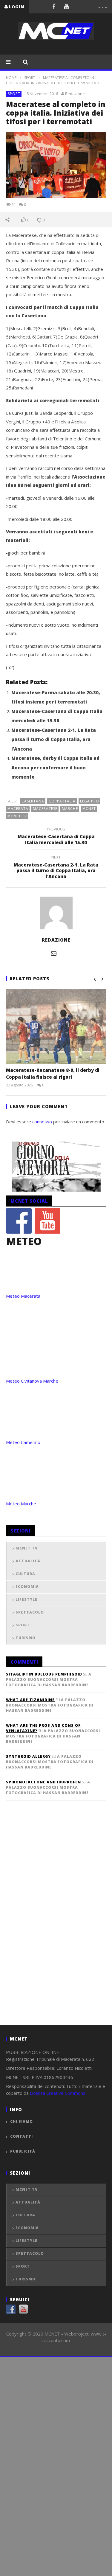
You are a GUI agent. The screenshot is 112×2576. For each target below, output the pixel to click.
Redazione (75, 94)
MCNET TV (27, 1548)
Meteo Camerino (23, 1442)
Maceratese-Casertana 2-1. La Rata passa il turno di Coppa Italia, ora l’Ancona (54, 739)
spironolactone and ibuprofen (43, 1782)
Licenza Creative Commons (58, 2093)
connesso (42, 1122)
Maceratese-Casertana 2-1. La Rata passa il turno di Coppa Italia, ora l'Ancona (56, 868)
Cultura (25, 1574)
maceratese (45, 809)
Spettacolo (30, 1612)
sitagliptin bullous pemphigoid (44, 1674)
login (17, 7)
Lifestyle (26, 1599)
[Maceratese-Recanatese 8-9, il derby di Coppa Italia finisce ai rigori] (56, 1026)
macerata (18, 809)
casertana (33, 801)
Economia (27, 1587)
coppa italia (62, 801)
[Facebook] (54, 6)
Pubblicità (23, 2151)
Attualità (28, 1561)
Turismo (26, 1638)
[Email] (54, 953)
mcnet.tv (17, 816)
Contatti (22, 2136)
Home (11, 78)
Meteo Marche (21, 1504)
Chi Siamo (22, 2121)
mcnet (89, 809)
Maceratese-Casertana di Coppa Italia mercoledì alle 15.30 (56, 837)
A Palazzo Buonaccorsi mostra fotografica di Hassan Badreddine (49, 1680)
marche (70, 809)
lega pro (90, 801)
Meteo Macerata (23, 1296)
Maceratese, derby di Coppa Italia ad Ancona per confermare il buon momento (55, 767)
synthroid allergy (28, 1756)
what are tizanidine (30, 1700)
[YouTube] (66, 6)
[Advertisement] (51, 1923)
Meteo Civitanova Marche (32, 1381)
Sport (30, 78)
